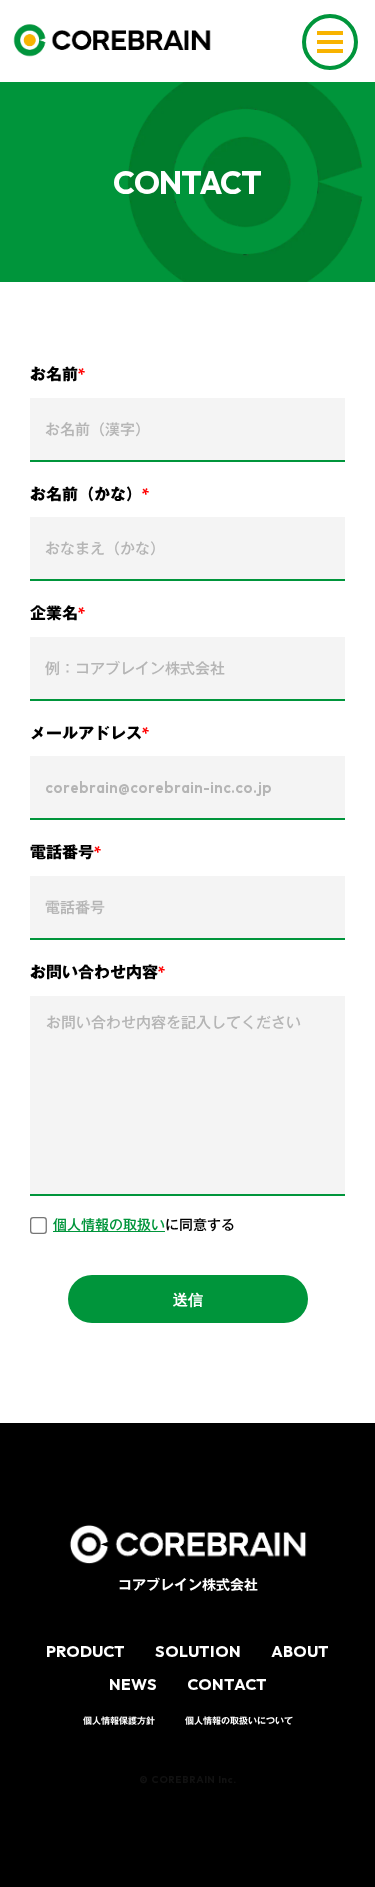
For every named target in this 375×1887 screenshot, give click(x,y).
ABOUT (300, 1651)
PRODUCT (85, 1651)
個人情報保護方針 (119, 1721)
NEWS (133, 1684)
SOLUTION (198, 1651)
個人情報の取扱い (109, 1226)
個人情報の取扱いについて (239, 1721)
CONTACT (227, 1684)
